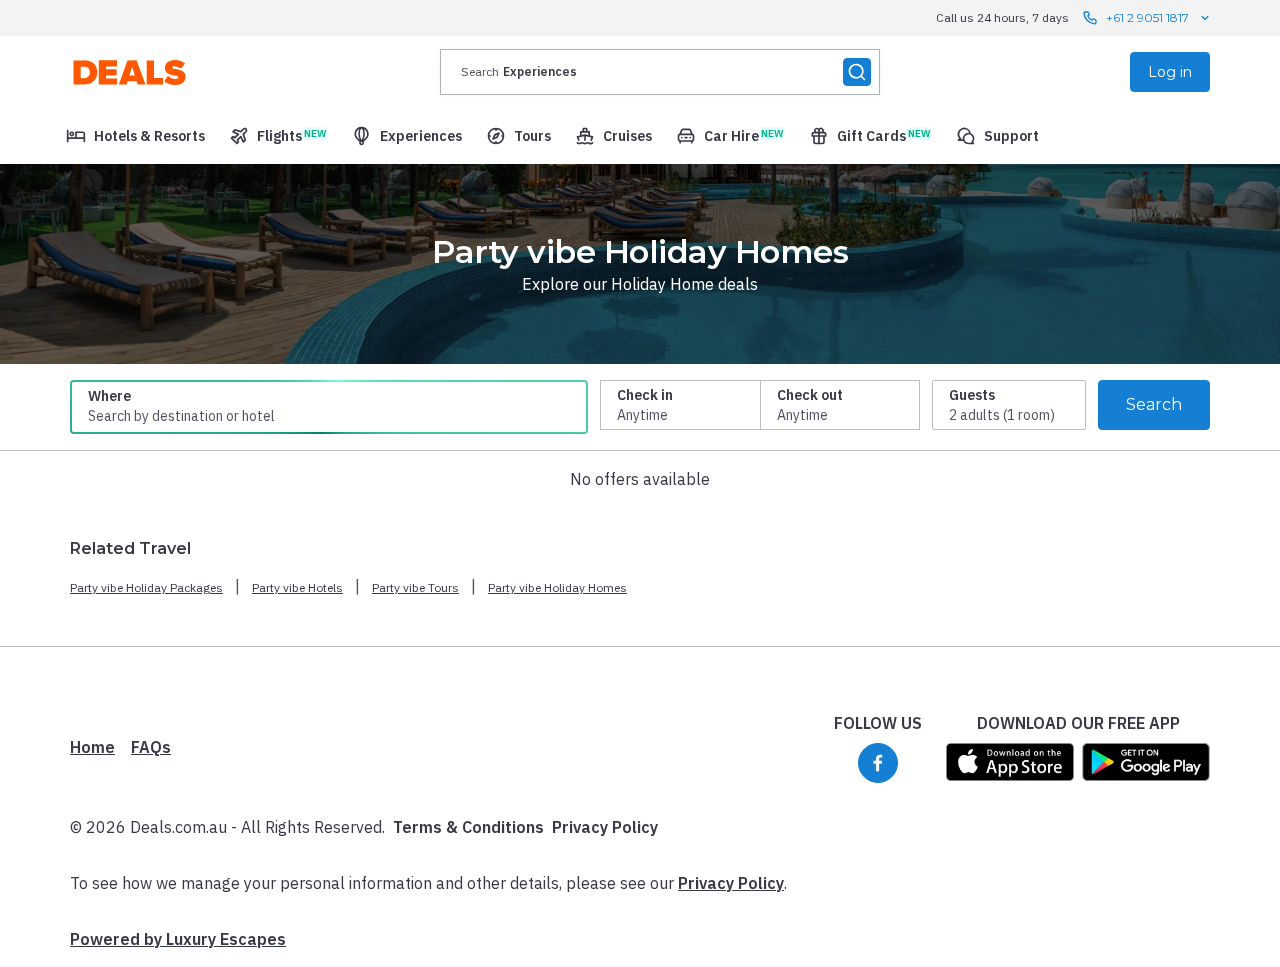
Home (92, 747)
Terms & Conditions (468, 827)
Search (1154, 404)
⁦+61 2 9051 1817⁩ (1147, 17)
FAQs (151, 747)
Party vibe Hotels (297, 587)
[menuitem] (135, 136)
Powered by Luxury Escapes (178, 939)
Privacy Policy (605, 827)
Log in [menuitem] (1170, 72)
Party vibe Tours (415, 587)
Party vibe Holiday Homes (557, 587)
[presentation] (660, 72)
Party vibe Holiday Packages (146, 587)
